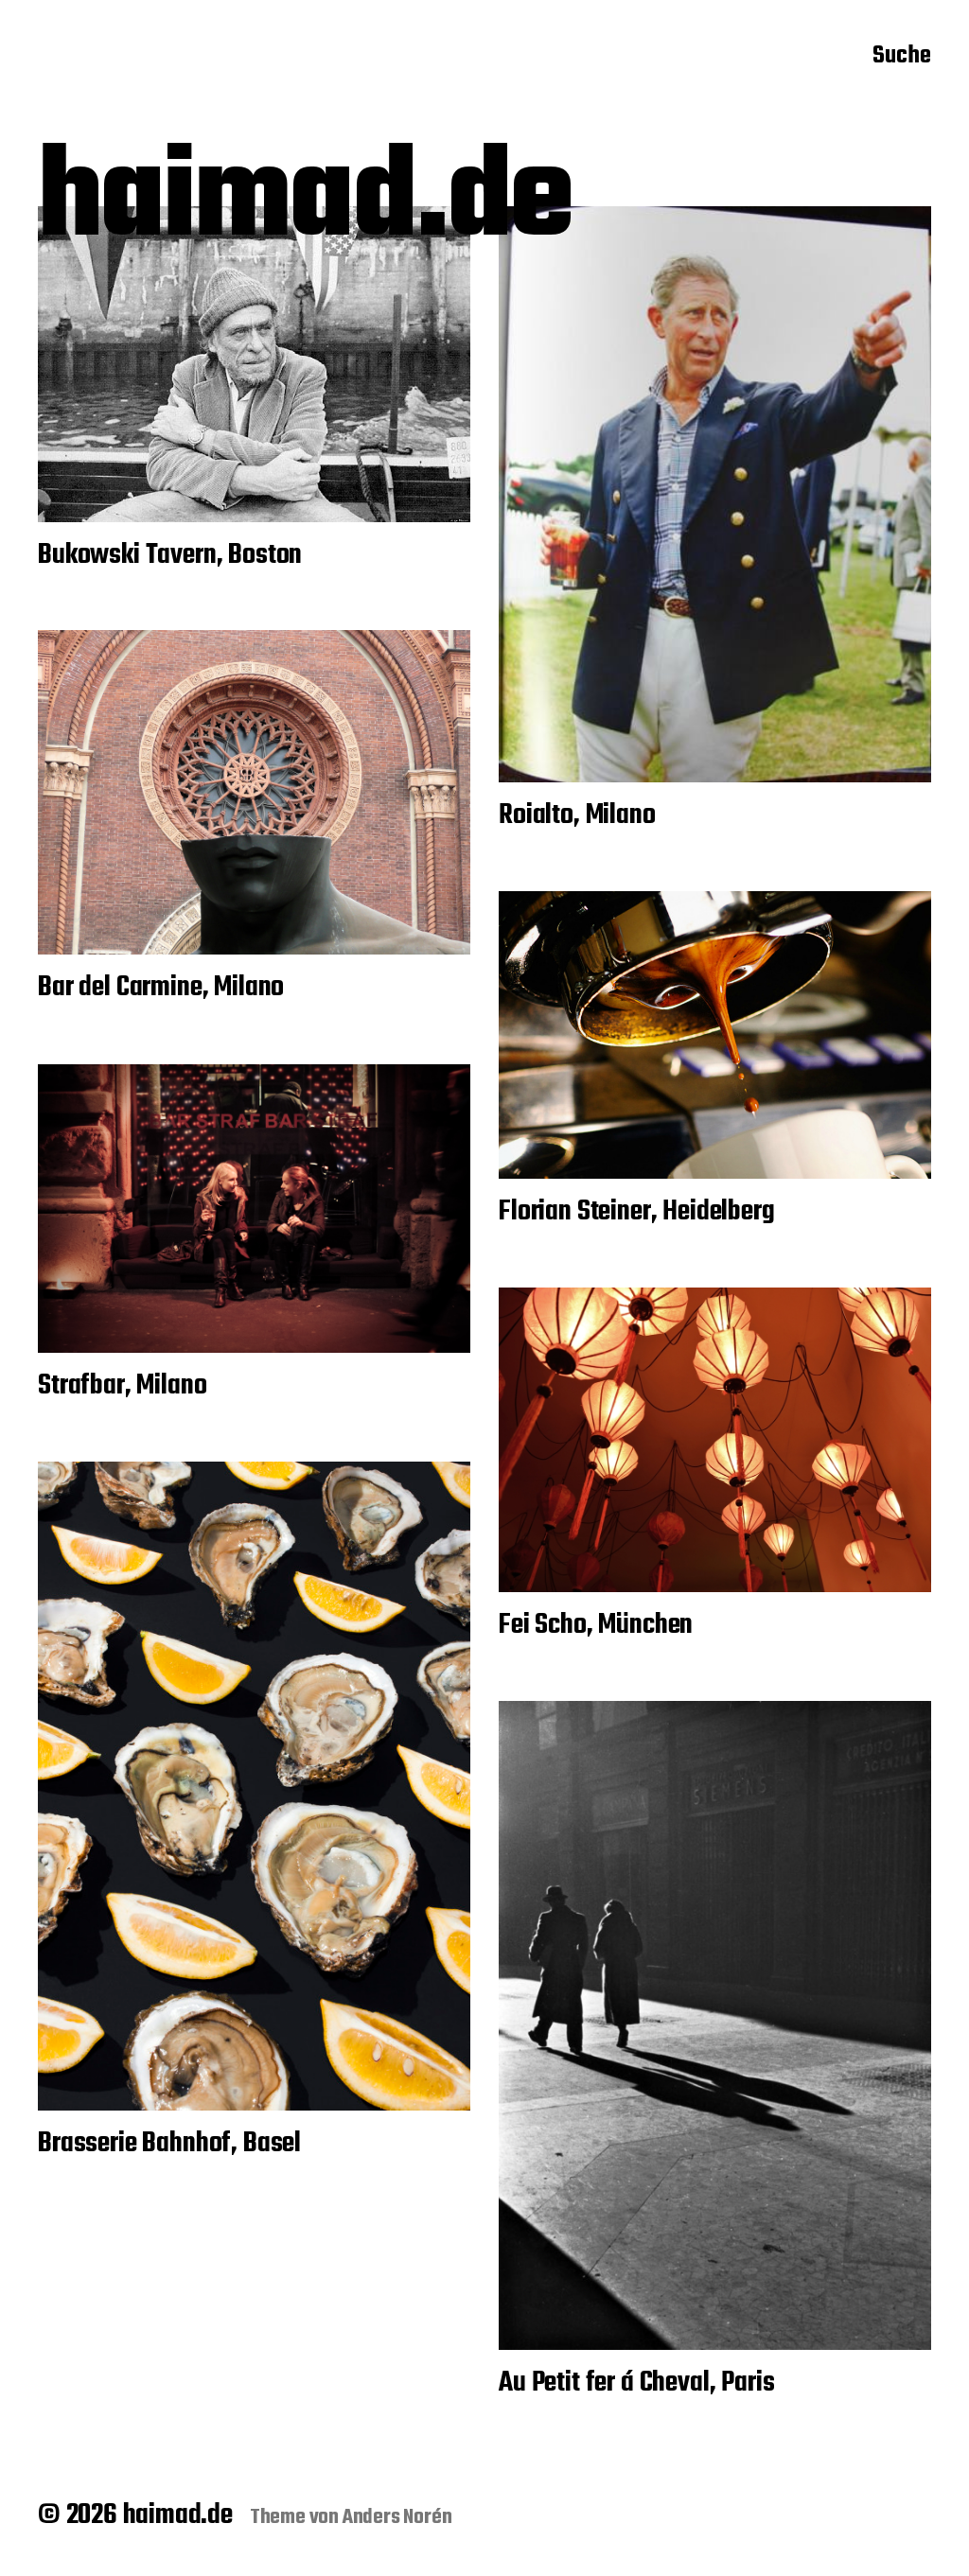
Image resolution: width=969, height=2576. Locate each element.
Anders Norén (397, 2517)
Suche (902, 58)
